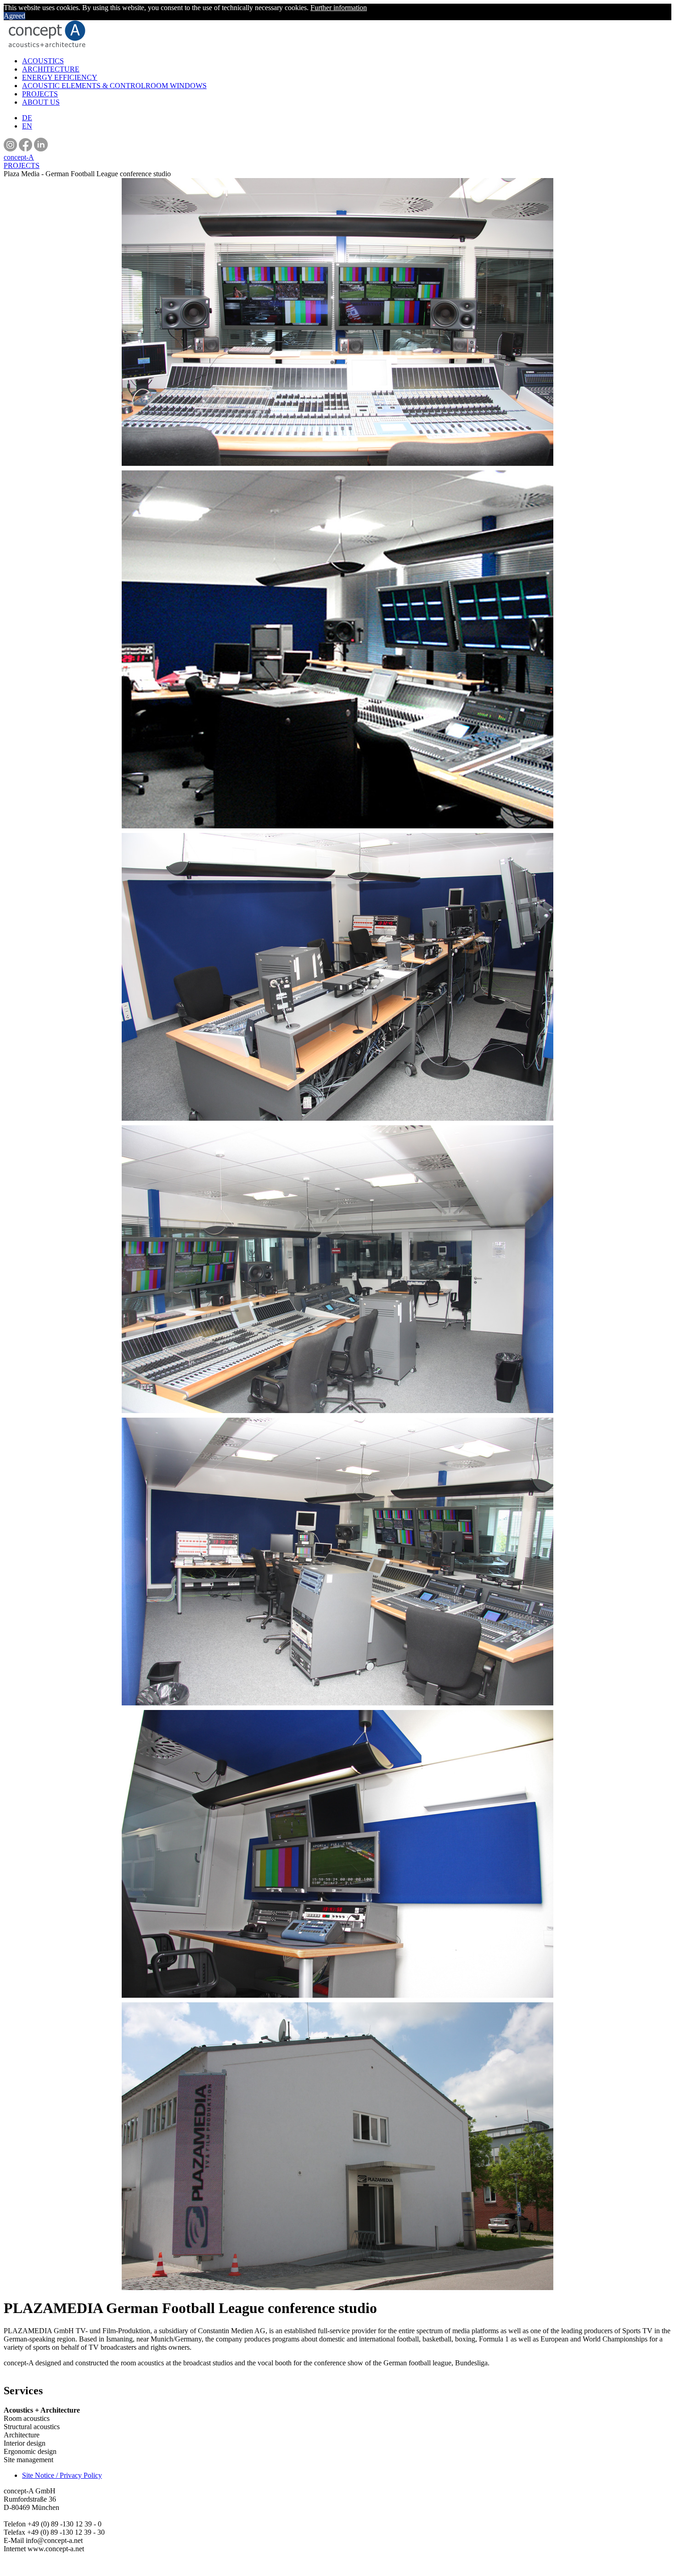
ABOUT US (41, 102)
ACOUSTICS (43, 61)
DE (27, 118)
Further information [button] (339, 8)
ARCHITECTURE (51, 69)
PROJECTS (40, 94)
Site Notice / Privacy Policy (62, 2475)
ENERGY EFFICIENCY (60, 77)
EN (27, 126)
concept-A (19, 157)
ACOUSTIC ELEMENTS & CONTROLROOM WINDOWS (114, 86)
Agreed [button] (14, 16)
